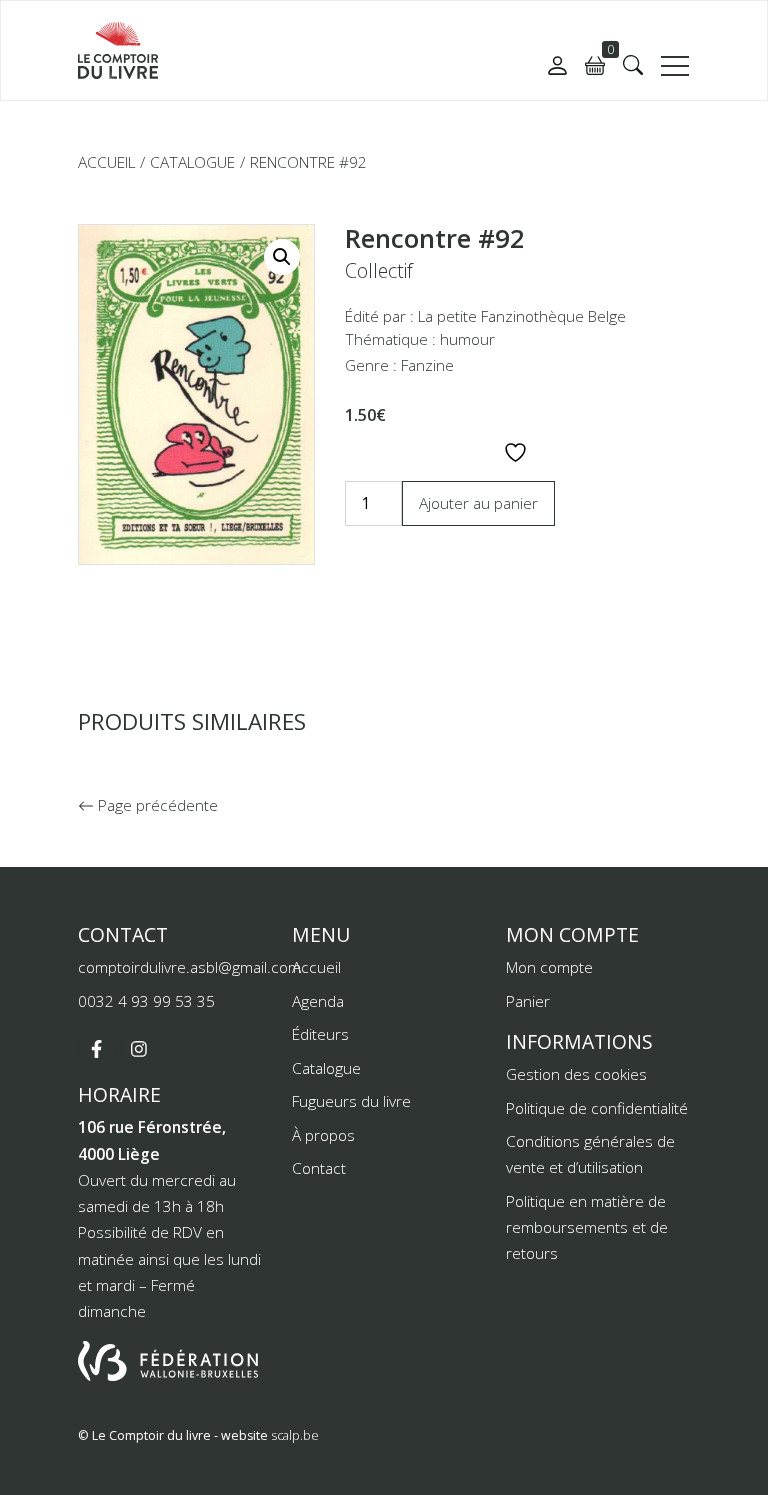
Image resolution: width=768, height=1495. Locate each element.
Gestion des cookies (576, 1074)
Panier (528, 1001)
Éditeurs (320, 1034)
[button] (633, 65)
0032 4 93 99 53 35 (146, 1001)
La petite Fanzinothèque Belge (522, 316)
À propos (323, 1135)
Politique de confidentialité (597, 1108)
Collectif (379, 270)
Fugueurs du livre (351, 1101)
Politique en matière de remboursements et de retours (587, 1227)
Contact (319, 1168)
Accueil (106, 162)
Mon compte (549, 967)
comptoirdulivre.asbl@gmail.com (189, 967)
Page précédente (156, 805)
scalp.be (295, 1435)
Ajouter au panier (478, 503)
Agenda (318, 1001)
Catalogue (192, 162)
